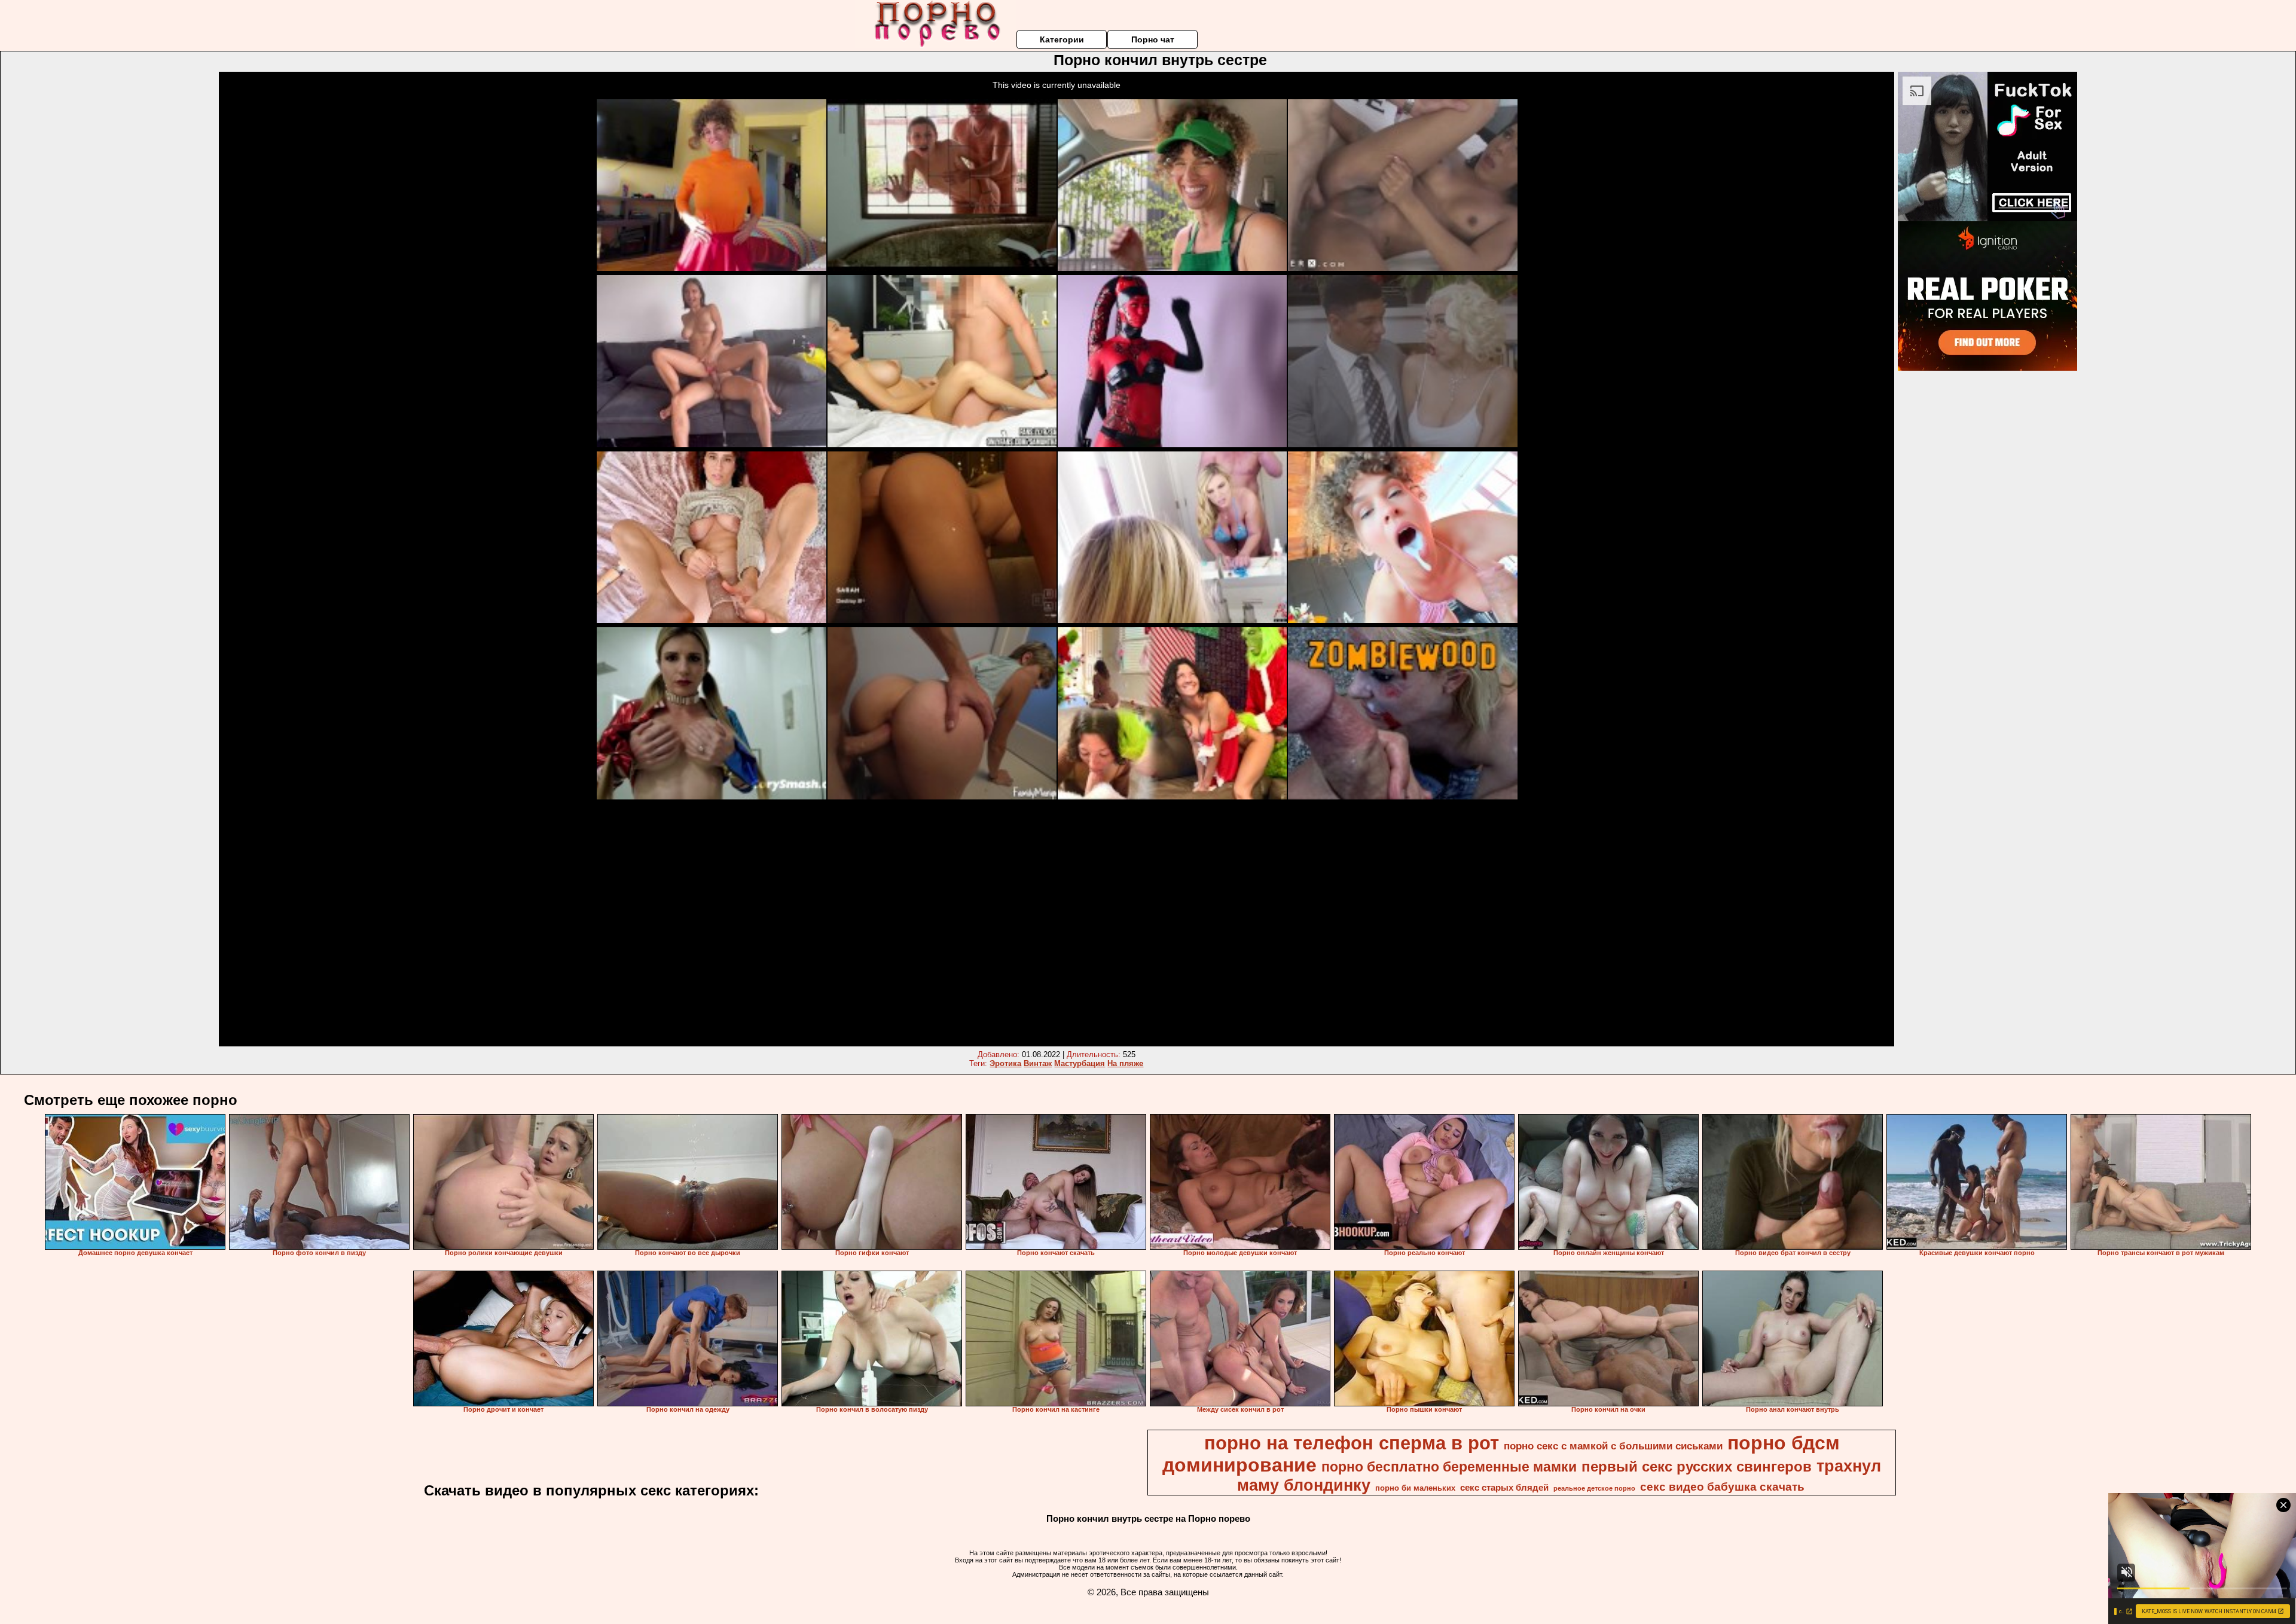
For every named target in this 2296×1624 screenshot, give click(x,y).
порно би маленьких (1415, 1488)
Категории (1062, 39)
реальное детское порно (1594, 1488)
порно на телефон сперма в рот (1352, 1443)
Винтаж (1038, 1063)
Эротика (1005, 1063)
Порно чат (1153, 39)
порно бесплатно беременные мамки (1449, 1467)
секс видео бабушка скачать (1722, 1487)
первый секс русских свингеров (1697, 1466)
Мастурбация (1080, 1063)
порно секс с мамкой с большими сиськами (1613, 1446)
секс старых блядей (1504, 1488)
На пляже (1125, 1063)
